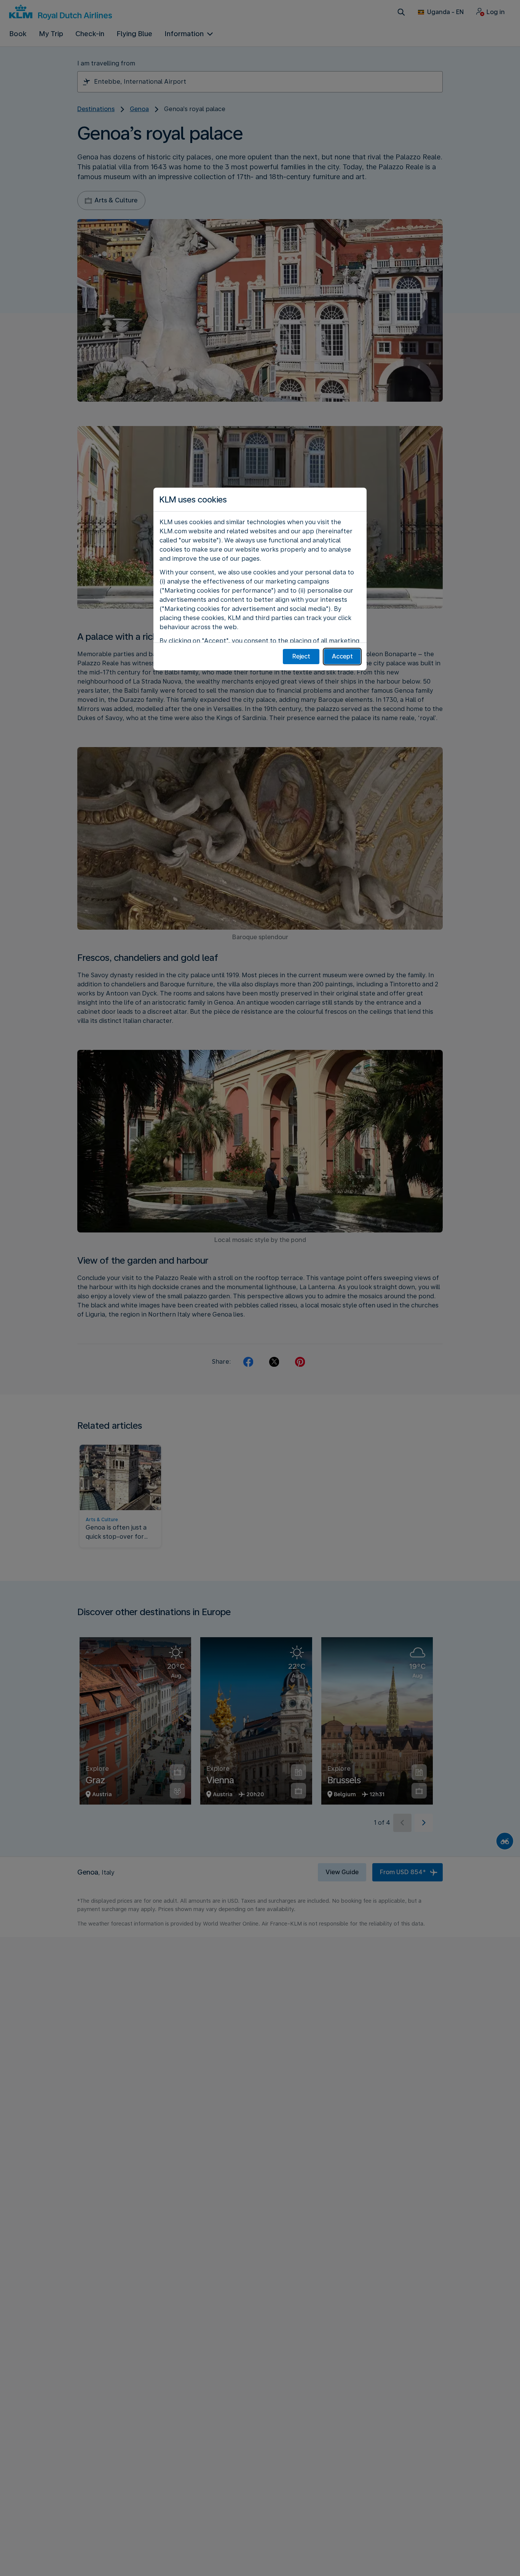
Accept (342, 656)
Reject (301, 656)
